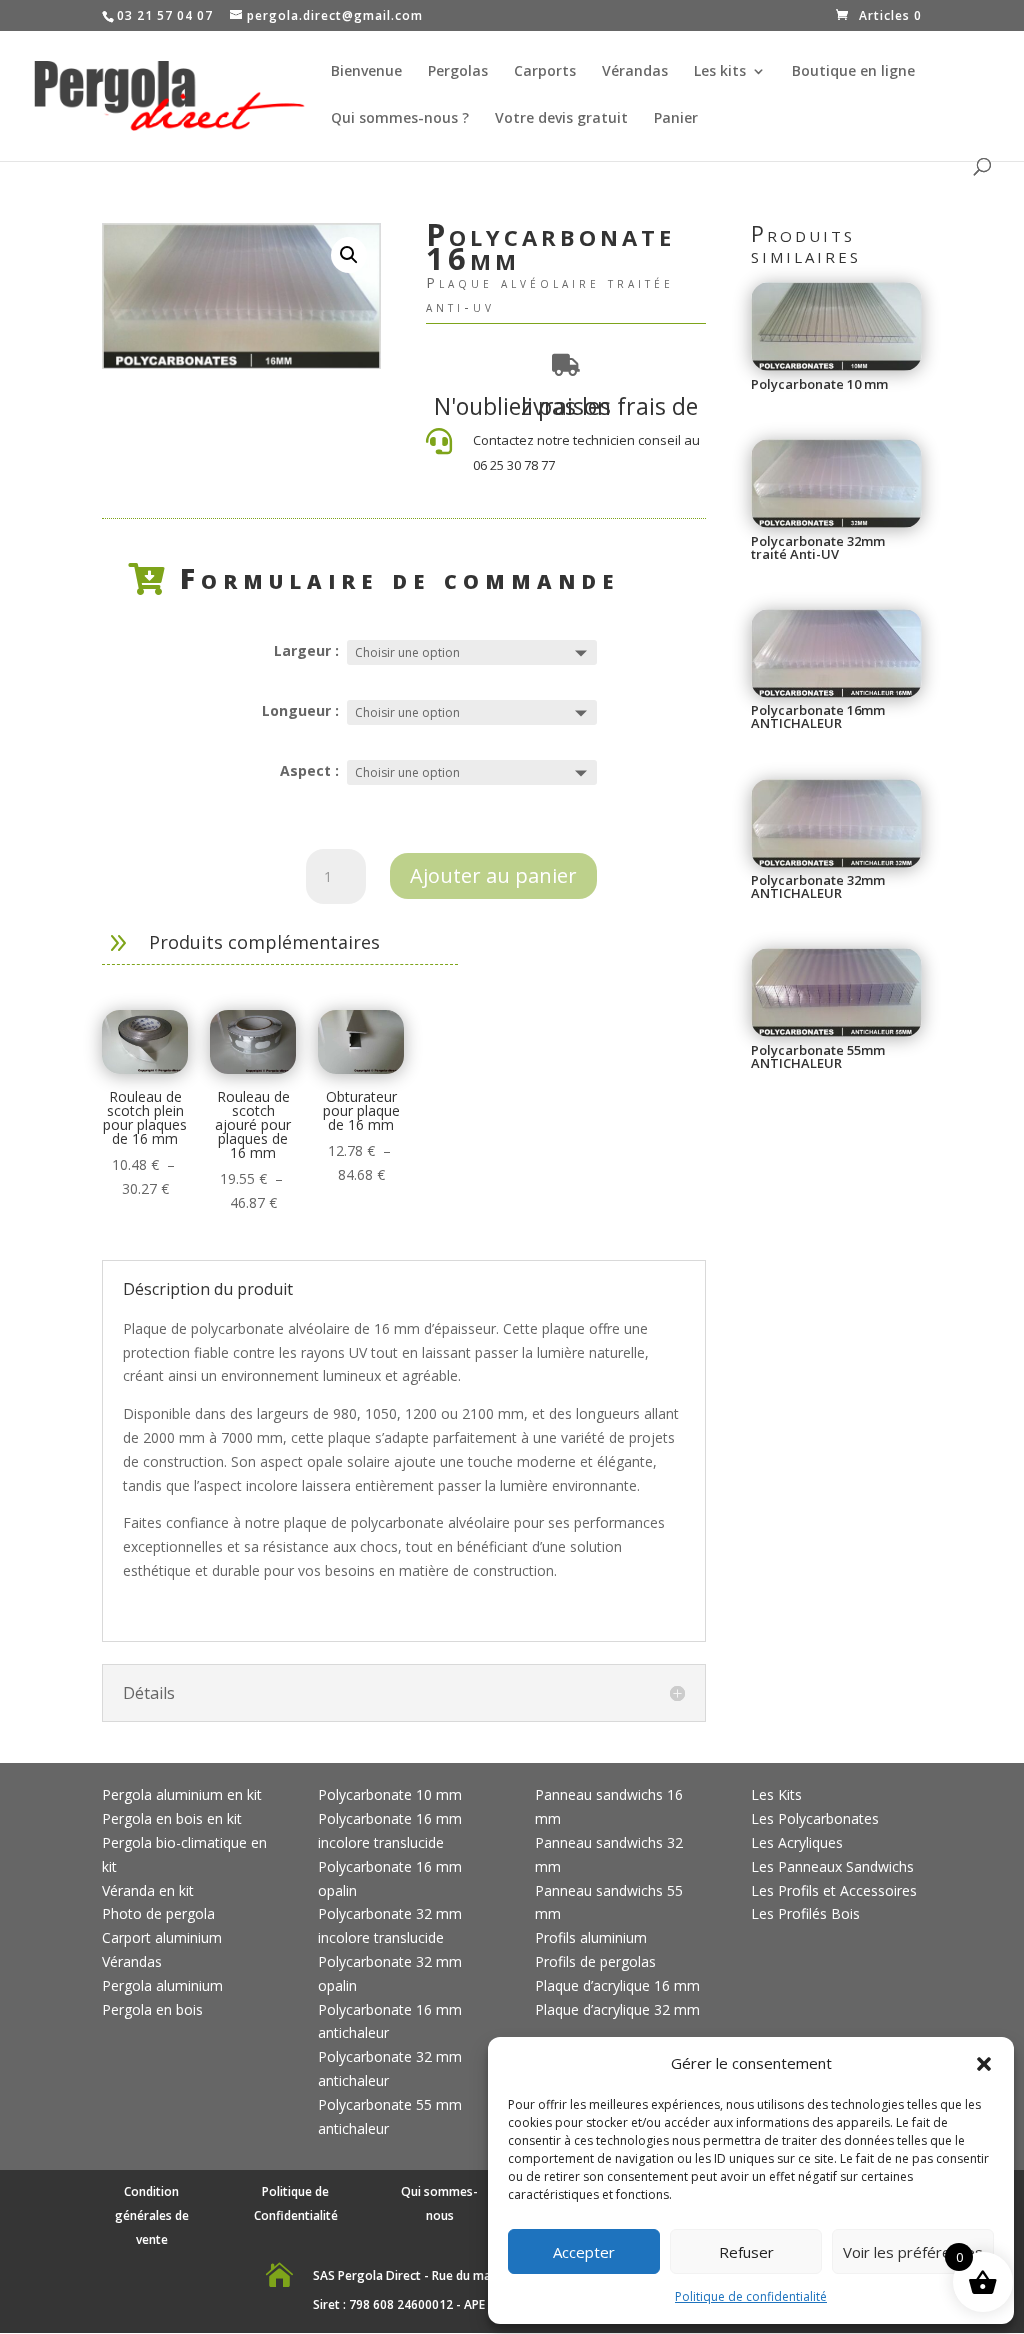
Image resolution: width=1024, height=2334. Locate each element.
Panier (676, 119)
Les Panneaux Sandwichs (832, 1866)
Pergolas (458, 72)
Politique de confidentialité (751, 2296)
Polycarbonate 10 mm (390, 1794)
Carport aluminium (162, 1937)
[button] (984, 2064)
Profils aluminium (591, 1937)
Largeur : (306, 650)
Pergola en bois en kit (172, 1818)
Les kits (720, 72)
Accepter (584, 2252)
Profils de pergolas (595, 1961)
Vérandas (635, 72)
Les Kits (776, 1794)
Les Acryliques (797, 1842)
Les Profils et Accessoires (834, 1890)
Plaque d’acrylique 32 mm (617, 2009)
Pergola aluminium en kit (182, 1794)
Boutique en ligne (853, 72)
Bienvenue (366, 72)
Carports (545, 72)
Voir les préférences (913, 2252)
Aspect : (309, 770)
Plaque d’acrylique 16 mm (617, 1985)
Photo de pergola (158, 1913)
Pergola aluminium (162, 1985)
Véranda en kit (148, 1890)
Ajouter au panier (493, 875)
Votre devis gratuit (561, 119)
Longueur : (300, 710)
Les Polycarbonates (815, 1818)
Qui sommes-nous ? (400, 119)
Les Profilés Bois (805, 1913)
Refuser (746, 2252)
